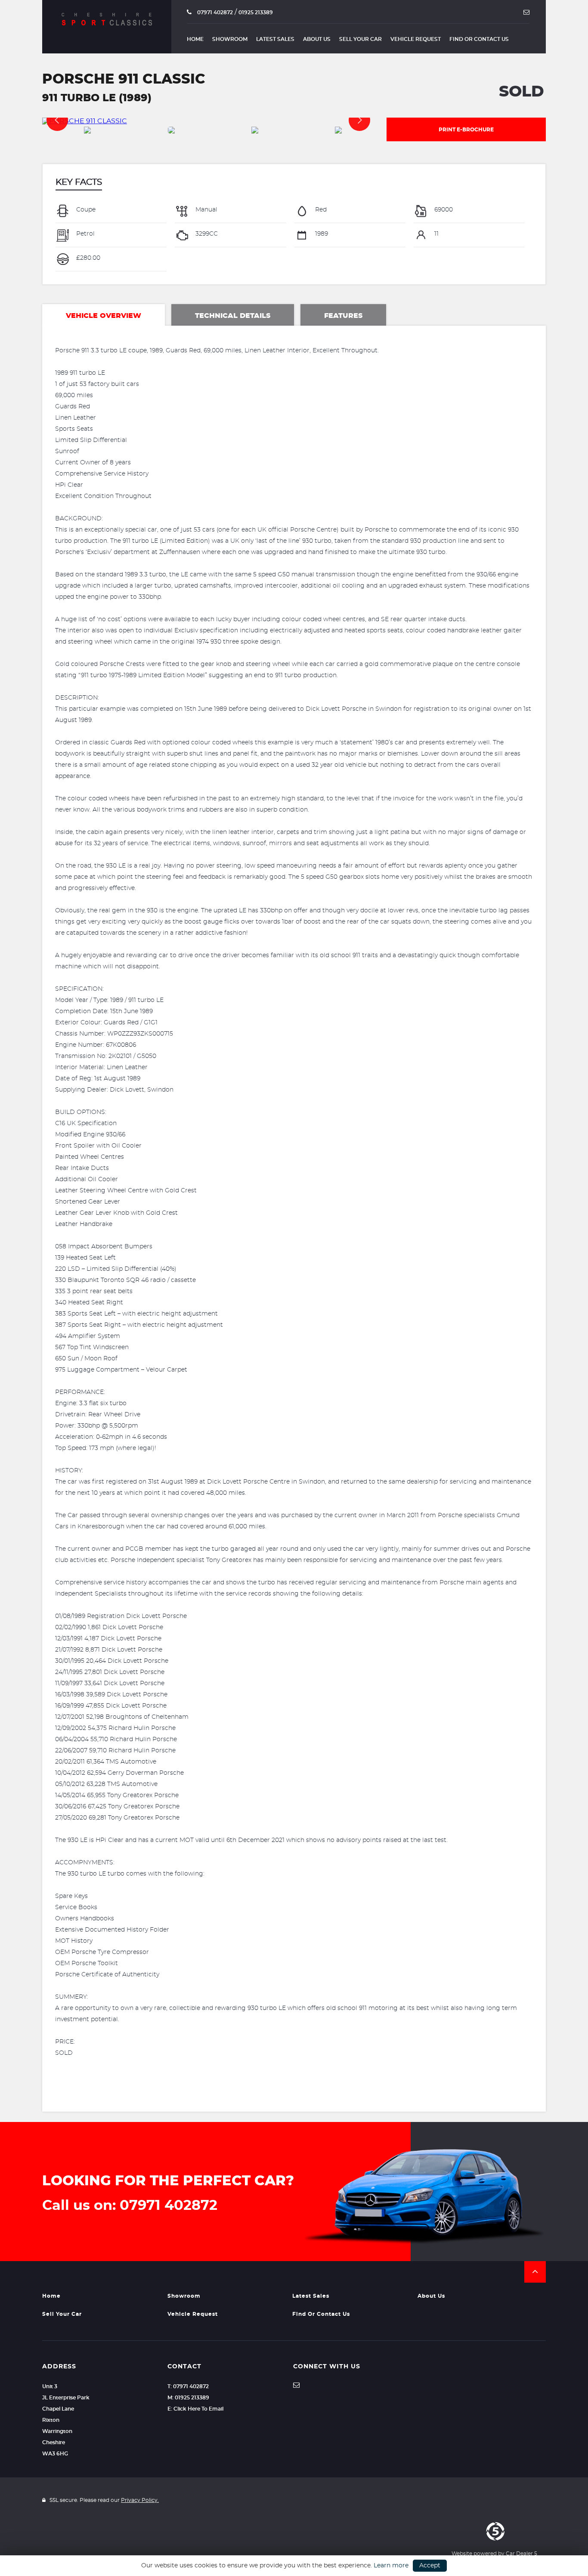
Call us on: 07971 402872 (130, 2206)
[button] (535, 2272)
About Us (317, 39)
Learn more (391, 2566)
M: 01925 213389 (188, 2398)
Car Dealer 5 (521, 2554)
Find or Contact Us (479, 39)
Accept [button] (430, 2566)
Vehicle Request (416, 39)
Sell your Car (361, 39)
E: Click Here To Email (195, 2409)
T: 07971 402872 (188, 2386)
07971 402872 (214, 12)
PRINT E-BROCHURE (466, 130)
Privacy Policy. (140, 2500)
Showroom (230, 39)
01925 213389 (256, 12)
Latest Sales (275, 39)
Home (195, 39)
